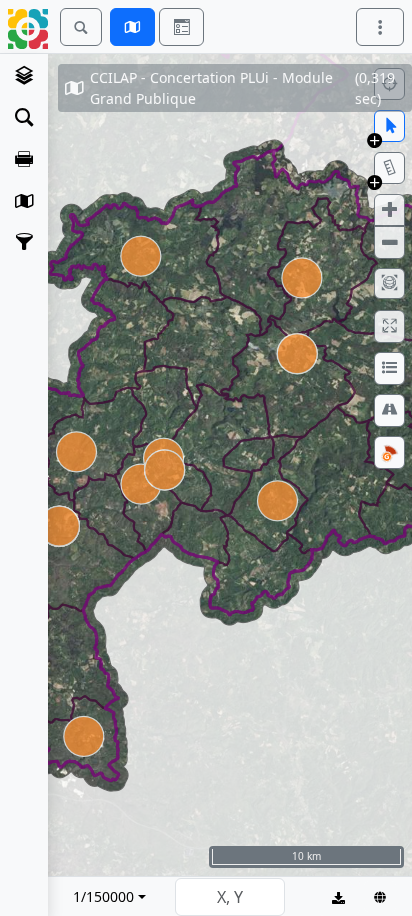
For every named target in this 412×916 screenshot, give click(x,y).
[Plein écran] (389, 326)
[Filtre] (24, 241)
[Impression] (24, 159)
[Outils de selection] (389, 126)
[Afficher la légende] (389, 368)
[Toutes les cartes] (24, 201)
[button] (374, 140)
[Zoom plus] (389, 210)
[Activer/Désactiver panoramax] (389, 452)
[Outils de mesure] (389, 168)
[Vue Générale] (389, 283)
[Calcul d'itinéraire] (389, 410)
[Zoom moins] (389, 242)
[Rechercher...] (81, 27)
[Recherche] (24, 117)
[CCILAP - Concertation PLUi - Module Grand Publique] (24, 75)
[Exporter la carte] (339, 897)
